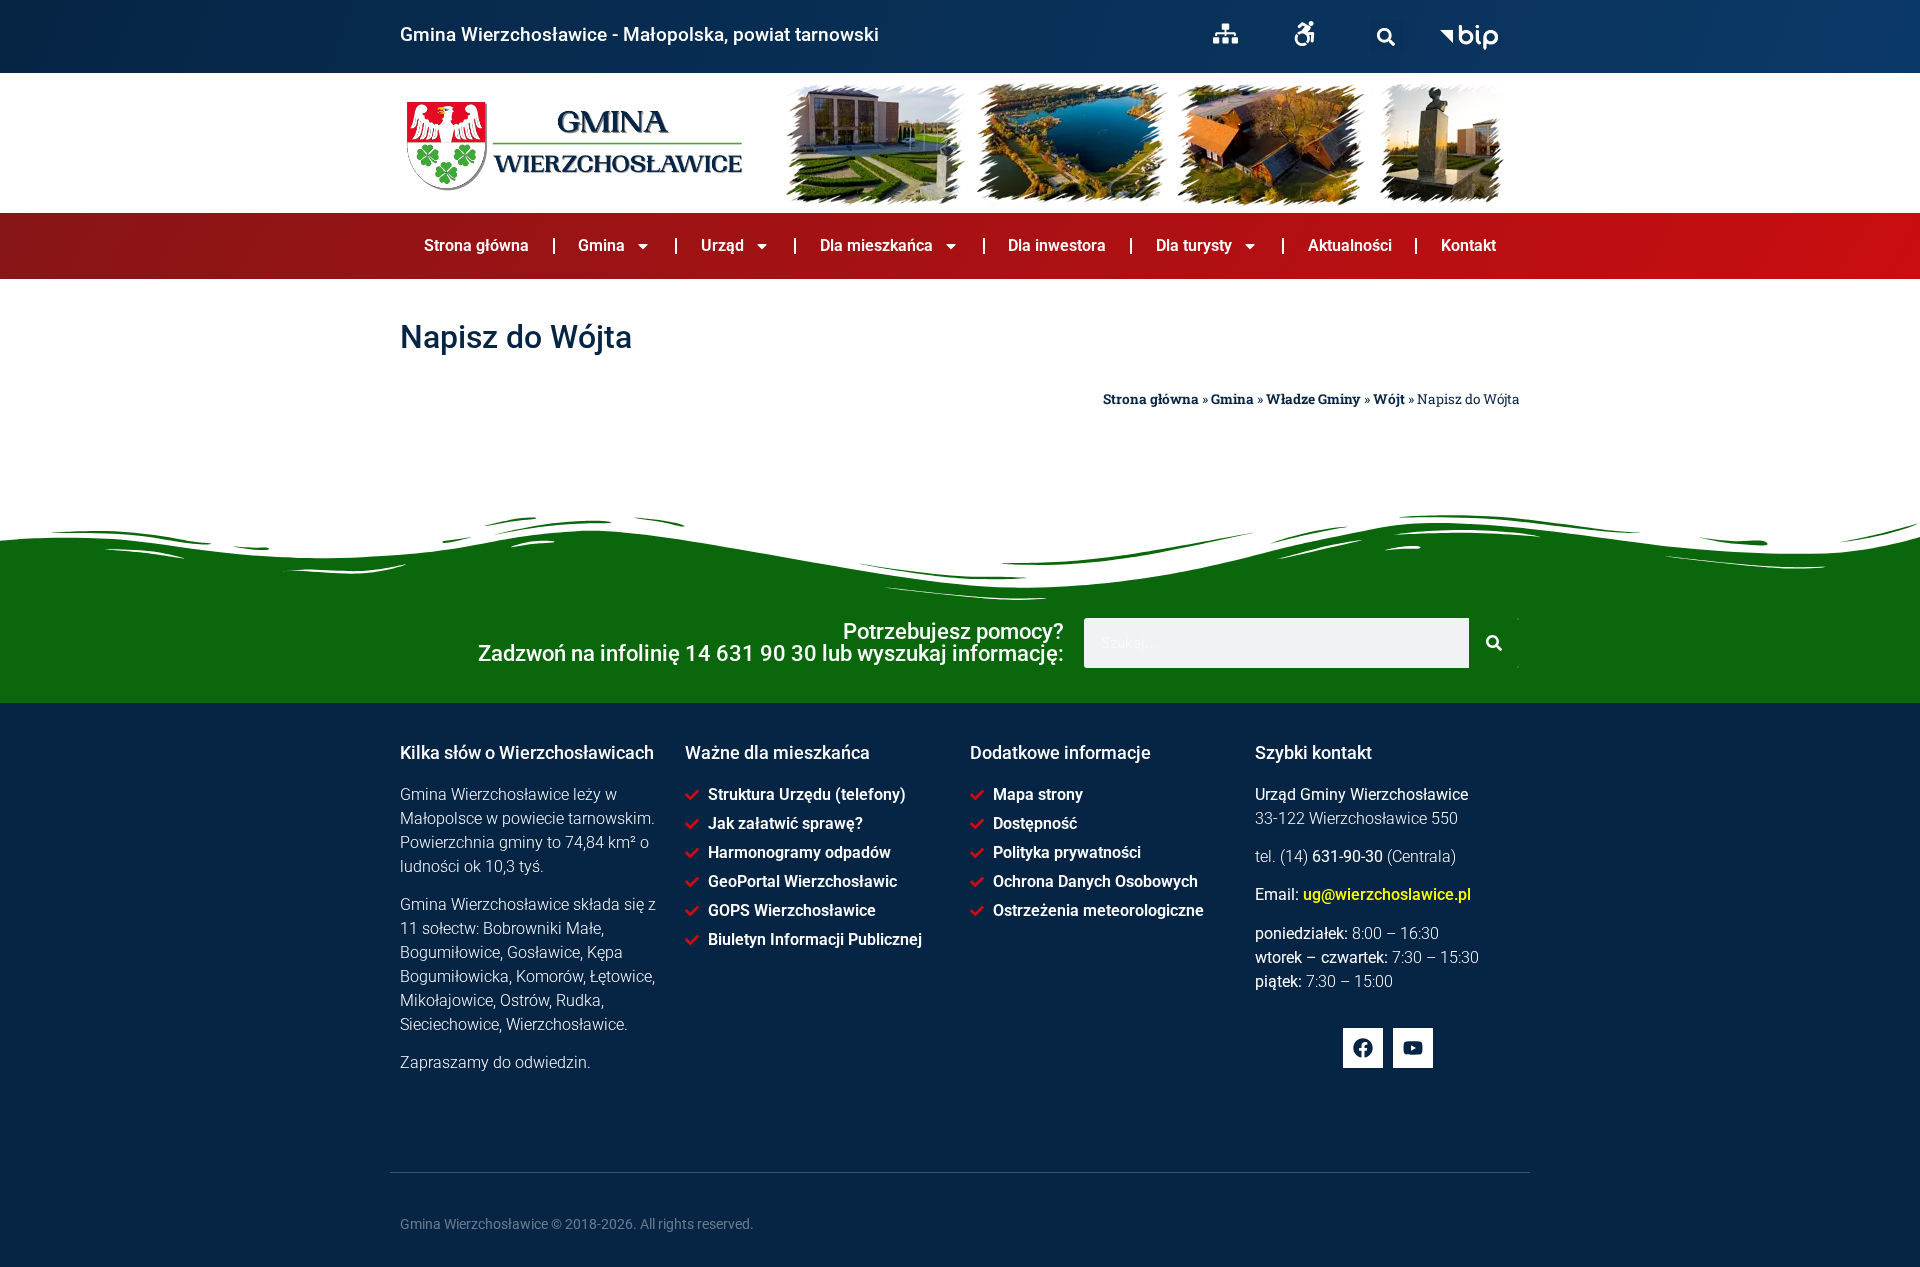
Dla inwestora (1057, 245)
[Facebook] (1363, 1048)
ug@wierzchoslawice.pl (1387, 894)
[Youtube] (1413, 1048)
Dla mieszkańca (876, 245)
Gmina (601, 245)
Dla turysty (1194, 245)
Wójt (1389, 399)
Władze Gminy (1313, 399)
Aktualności (1350, 245)
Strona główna (476, 245)
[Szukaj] (1386, 36)
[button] (1386, 36)
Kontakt (1468, 245)
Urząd (722, 245)
